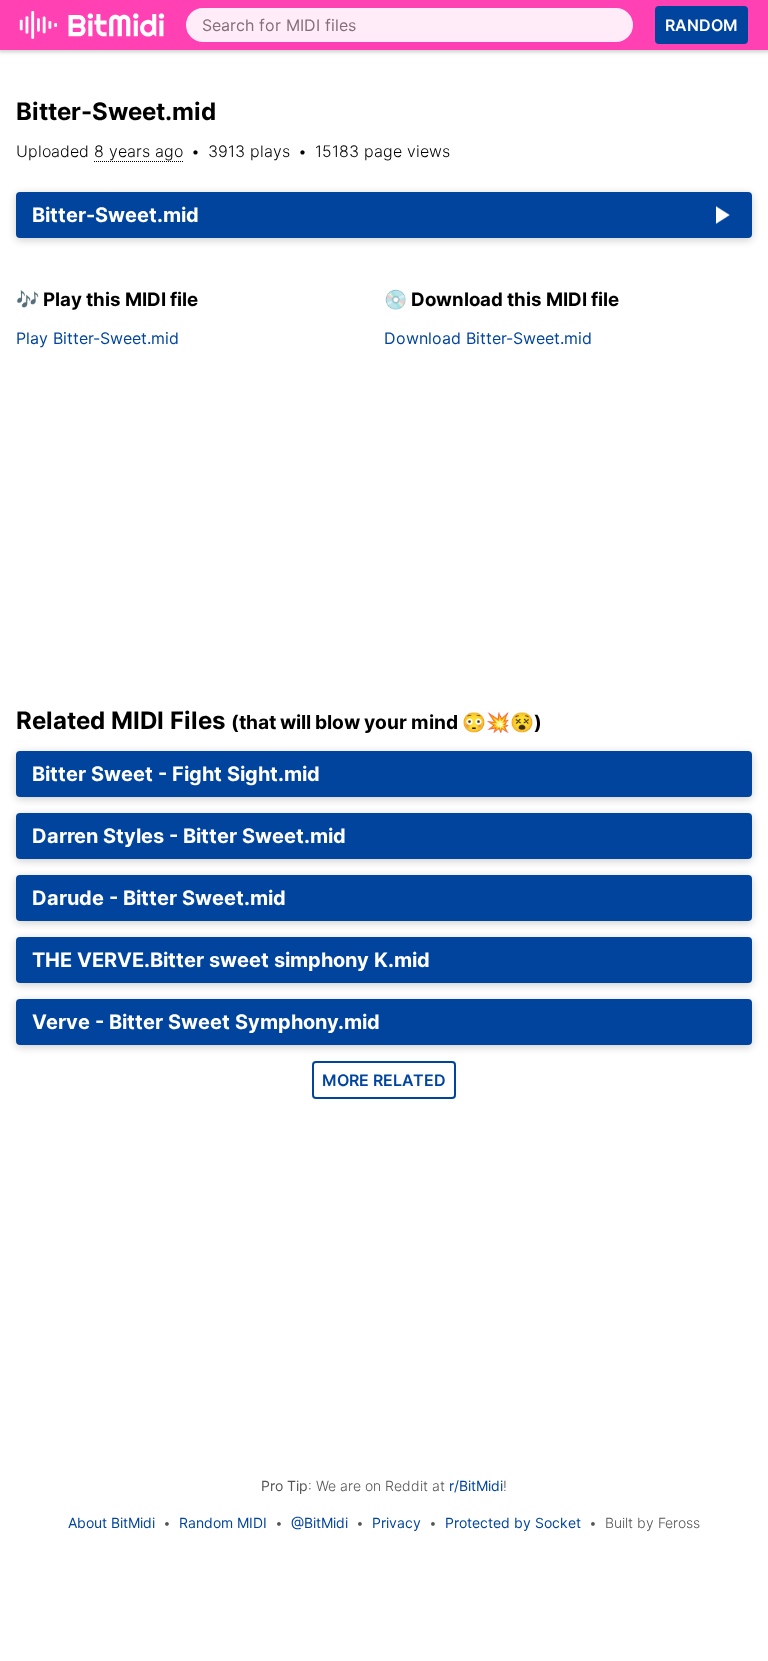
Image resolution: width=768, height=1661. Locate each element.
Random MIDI (223, 1522)
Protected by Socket (513, 1522)
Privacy (396, 1522)
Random (701, 25)
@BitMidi (319, 1522)
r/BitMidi (476, 1485)
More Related (384, 1080)
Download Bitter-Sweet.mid (488, 338)
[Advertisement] (384, 535)
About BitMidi (111, 1522)
